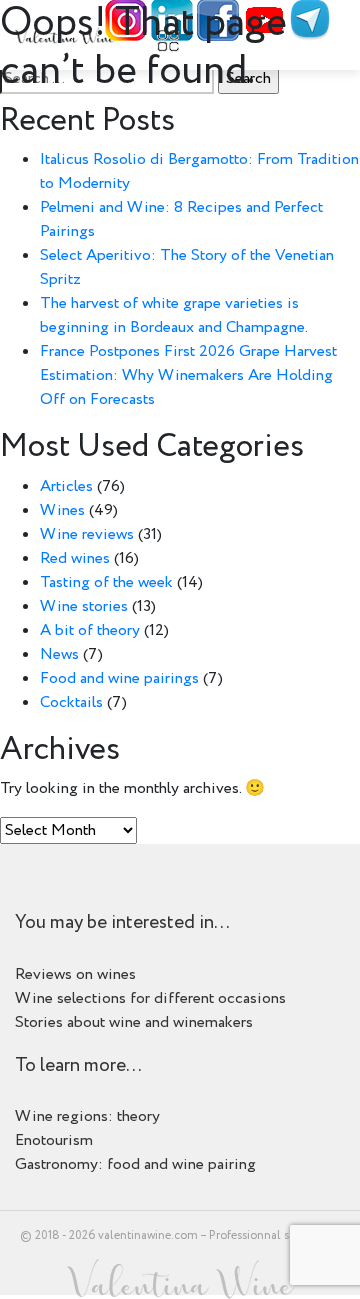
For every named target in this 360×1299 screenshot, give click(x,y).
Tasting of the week (106, 582)
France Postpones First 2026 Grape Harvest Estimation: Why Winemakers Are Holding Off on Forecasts (188, 375)
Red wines (75, 558)
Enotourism (54, 1140)
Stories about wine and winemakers (134, 1022)
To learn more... (78, 1066)
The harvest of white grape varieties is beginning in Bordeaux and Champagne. (174, 315)
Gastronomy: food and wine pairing (135, 1164)
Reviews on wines (75, 974)
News (59, 654)
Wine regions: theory (87, 1116)
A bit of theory (90, 630)
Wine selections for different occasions (150, 998)
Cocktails (71, 702)
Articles (66, 486)
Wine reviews (87, 534)
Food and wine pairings (119, 678)
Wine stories (84, 606)
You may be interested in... (122, 923)
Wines (62, 510)
